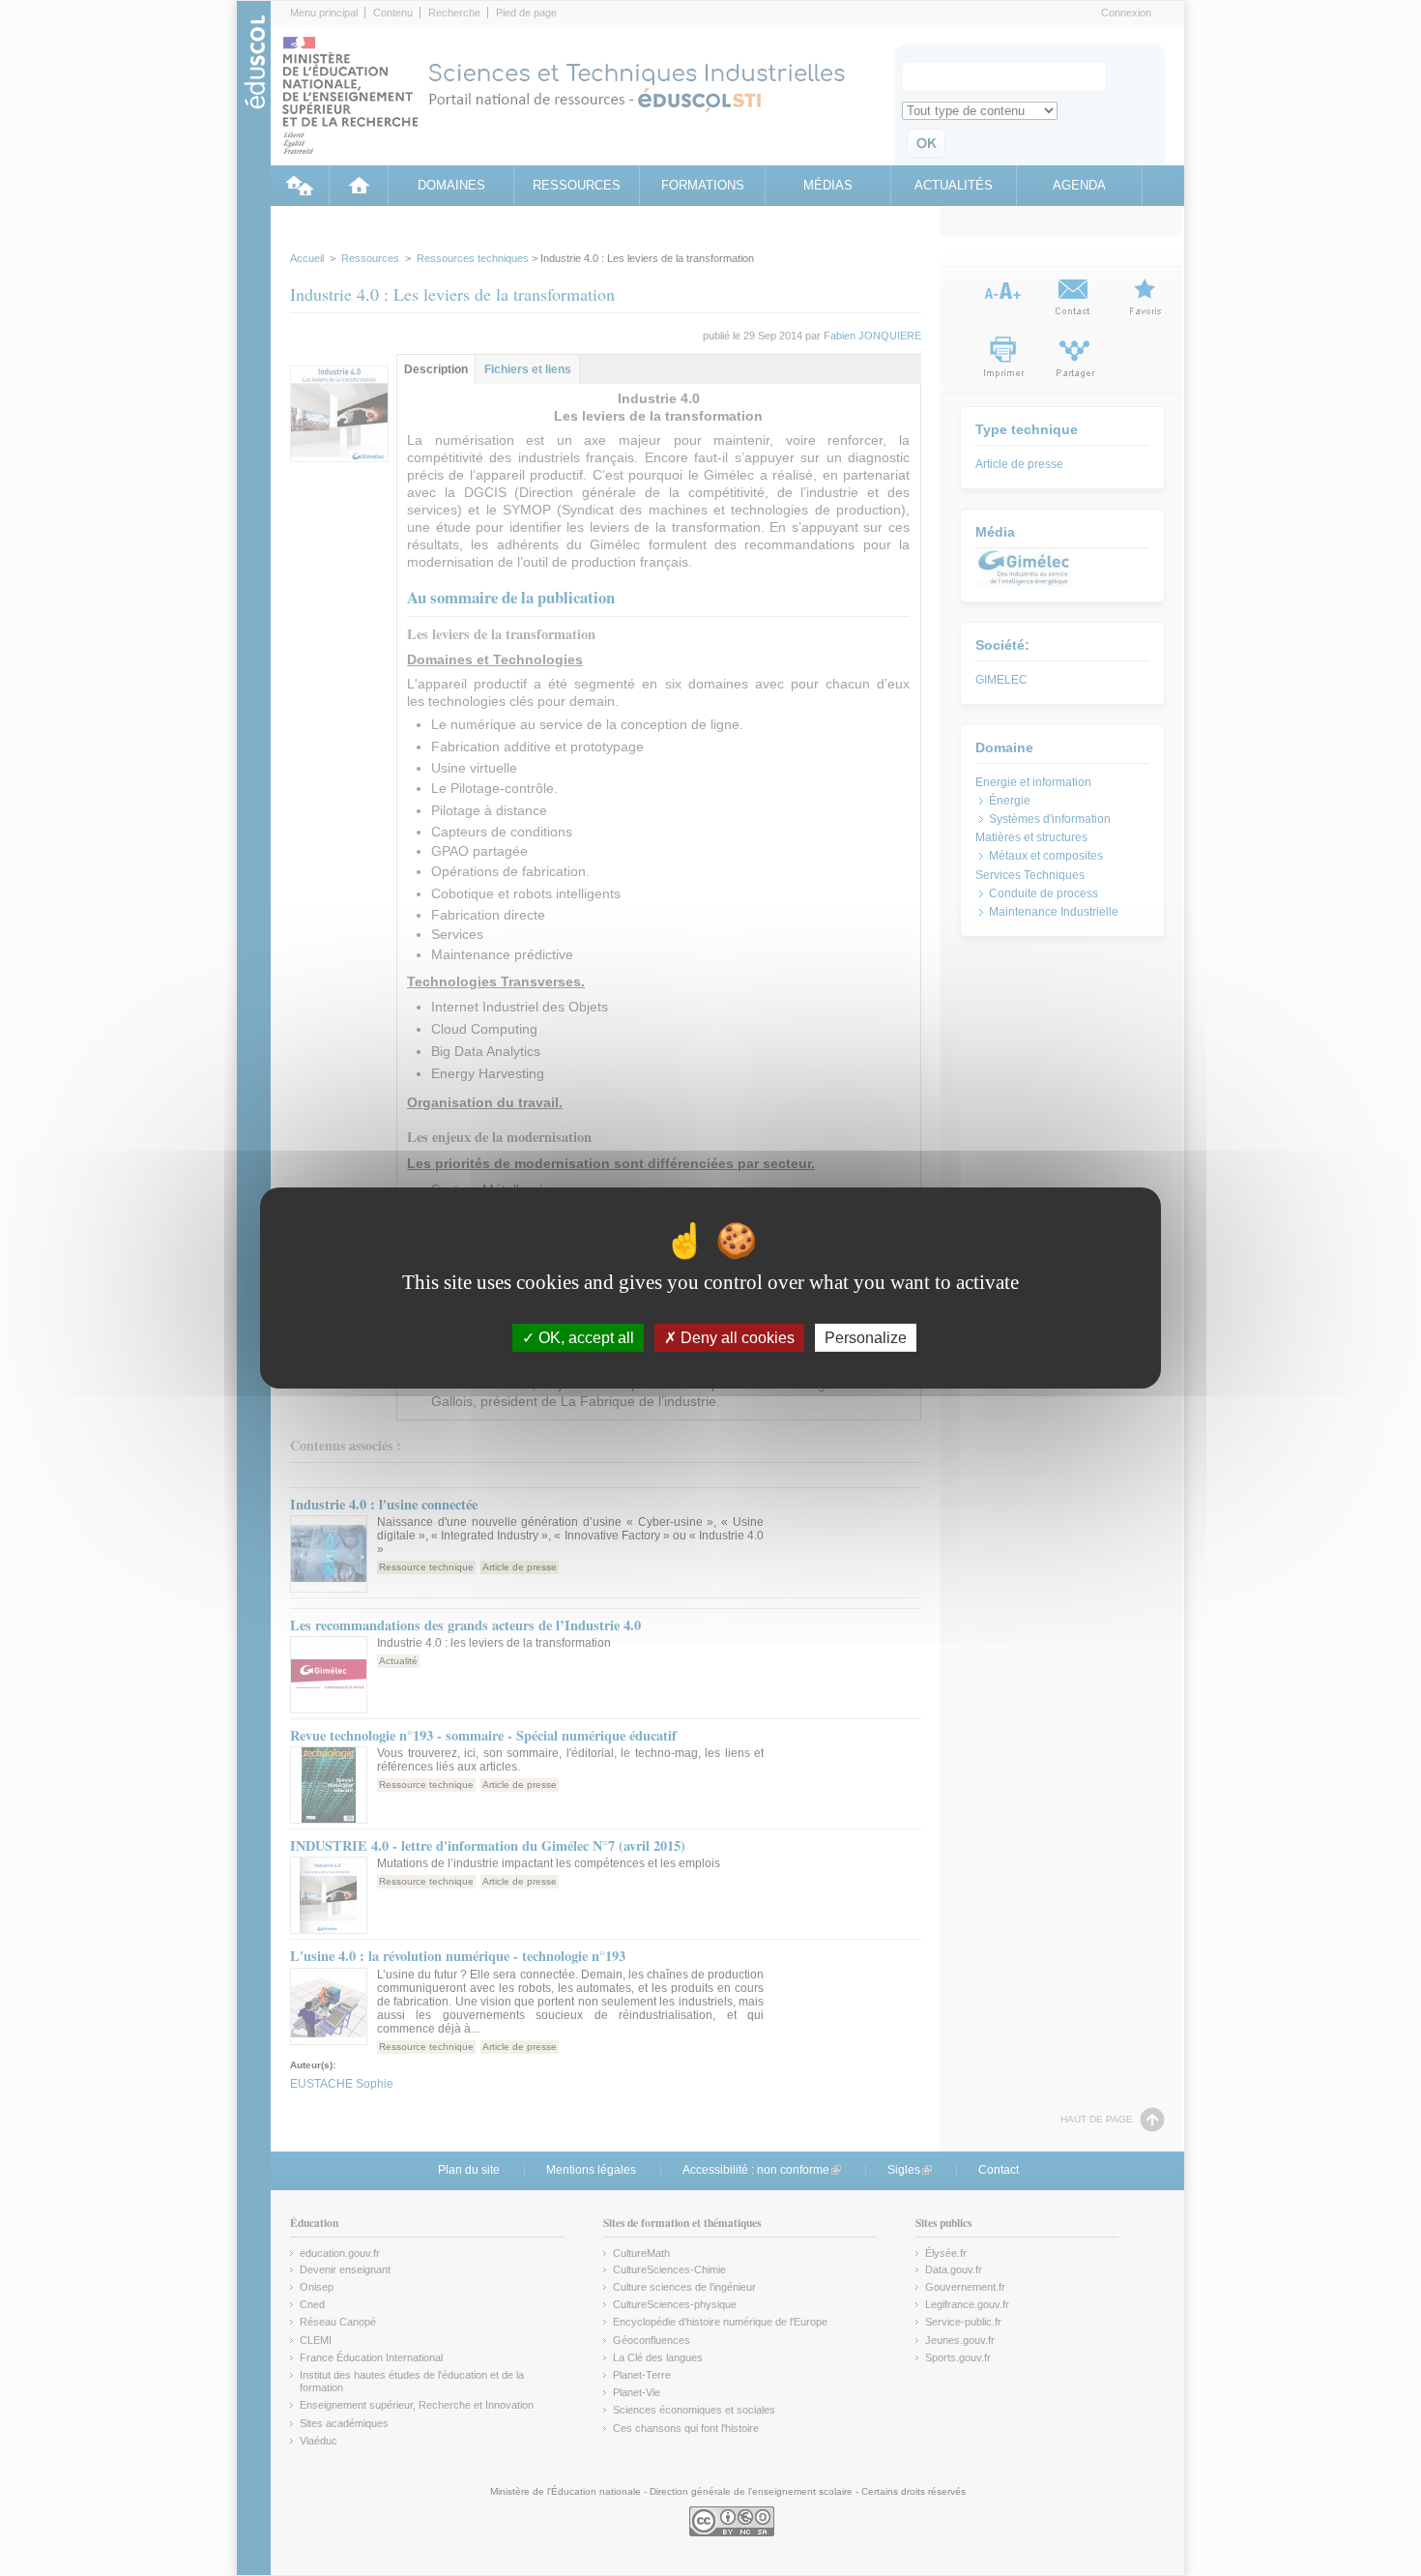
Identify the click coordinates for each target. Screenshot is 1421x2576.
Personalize (866, 1338)
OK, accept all (584, 1338)
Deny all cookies (736, 1338)
